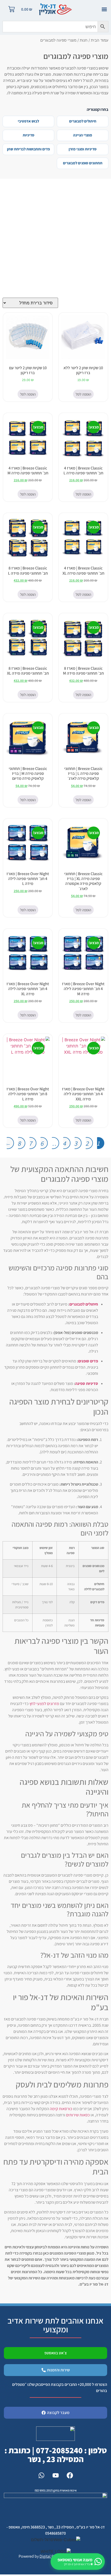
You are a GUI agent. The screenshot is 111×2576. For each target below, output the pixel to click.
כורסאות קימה (61, 2109)
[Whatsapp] (41, 2475)
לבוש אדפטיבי (28, 121)
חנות (84, 40)
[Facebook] (70, 2475)
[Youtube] (55, 2475)
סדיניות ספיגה (87, 1383)
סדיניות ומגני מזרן (83, 149)
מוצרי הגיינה (83, 135)
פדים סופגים (88, 1361)
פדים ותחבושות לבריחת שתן (28, 149)
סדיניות (29, 135)
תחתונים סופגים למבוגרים (83, 163)
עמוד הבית (100, 40)
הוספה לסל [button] (83, 394)
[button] (104, 9)
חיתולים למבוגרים (83, 121)
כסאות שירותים (78, 2115)
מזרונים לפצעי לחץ (44, 1704)
